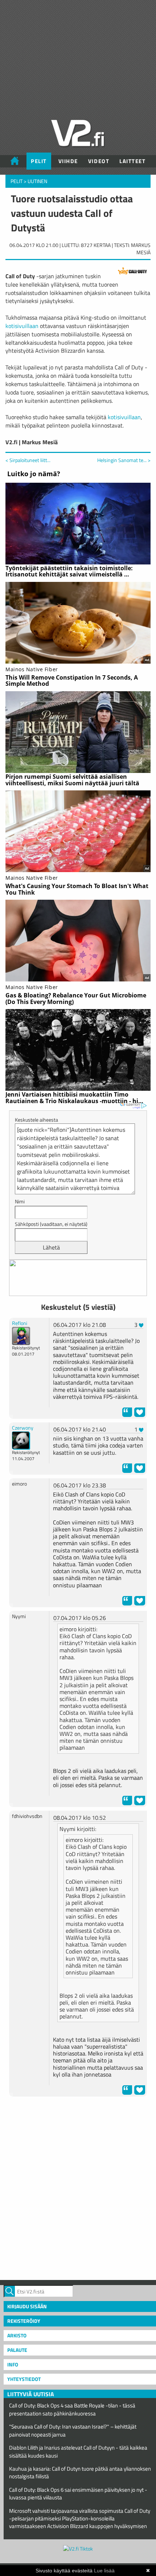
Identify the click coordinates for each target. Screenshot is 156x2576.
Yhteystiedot (24, 2379)
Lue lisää (104, 2571)
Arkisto (17, 2335)
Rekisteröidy (24, 2321)
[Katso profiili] (21, 1335)
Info (13, 2364)
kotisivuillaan (22, 326)
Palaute (17, 2350)
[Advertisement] (78, 2187)
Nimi (20, 1201)
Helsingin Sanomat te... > (124, 460)
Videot (99, 161)
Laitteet (132, 161)
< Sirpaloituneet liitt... (28, 460)
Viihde (68, 161)
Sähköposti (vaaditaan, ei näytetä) (51, 1224)
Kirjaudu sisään (27, 2306)
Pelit (39, 161)
